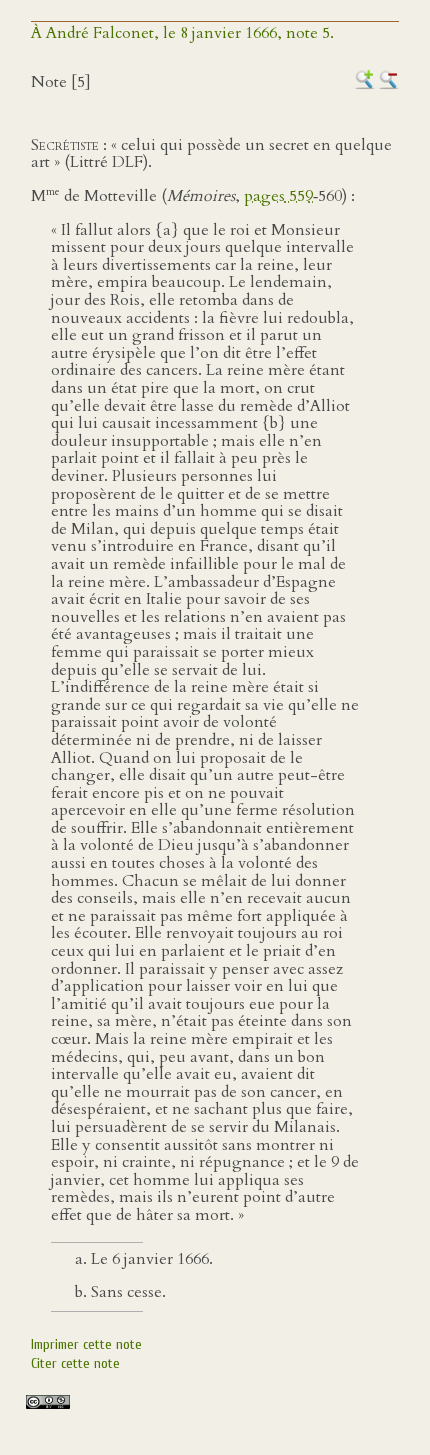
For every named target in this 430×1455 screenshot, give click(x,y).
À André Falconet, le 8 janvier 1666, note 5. (182, 33)
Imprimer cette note (86, 1344)
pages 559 (278, 196)
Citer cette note (75, 1363)
